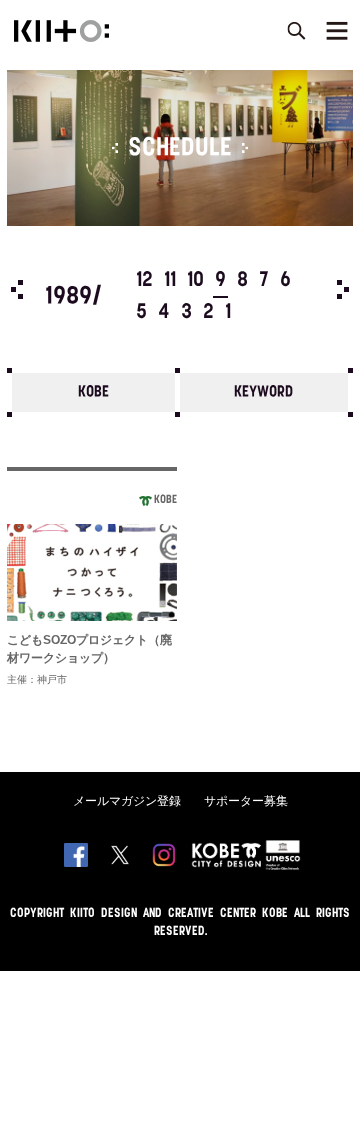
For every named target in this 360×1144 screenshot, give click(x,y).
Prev (17, 289)
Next (343, 289)
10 (195, 281)
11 (170, 281)
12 (144, 281)
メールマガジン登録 (127, 801)
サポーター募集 (246, 801)
